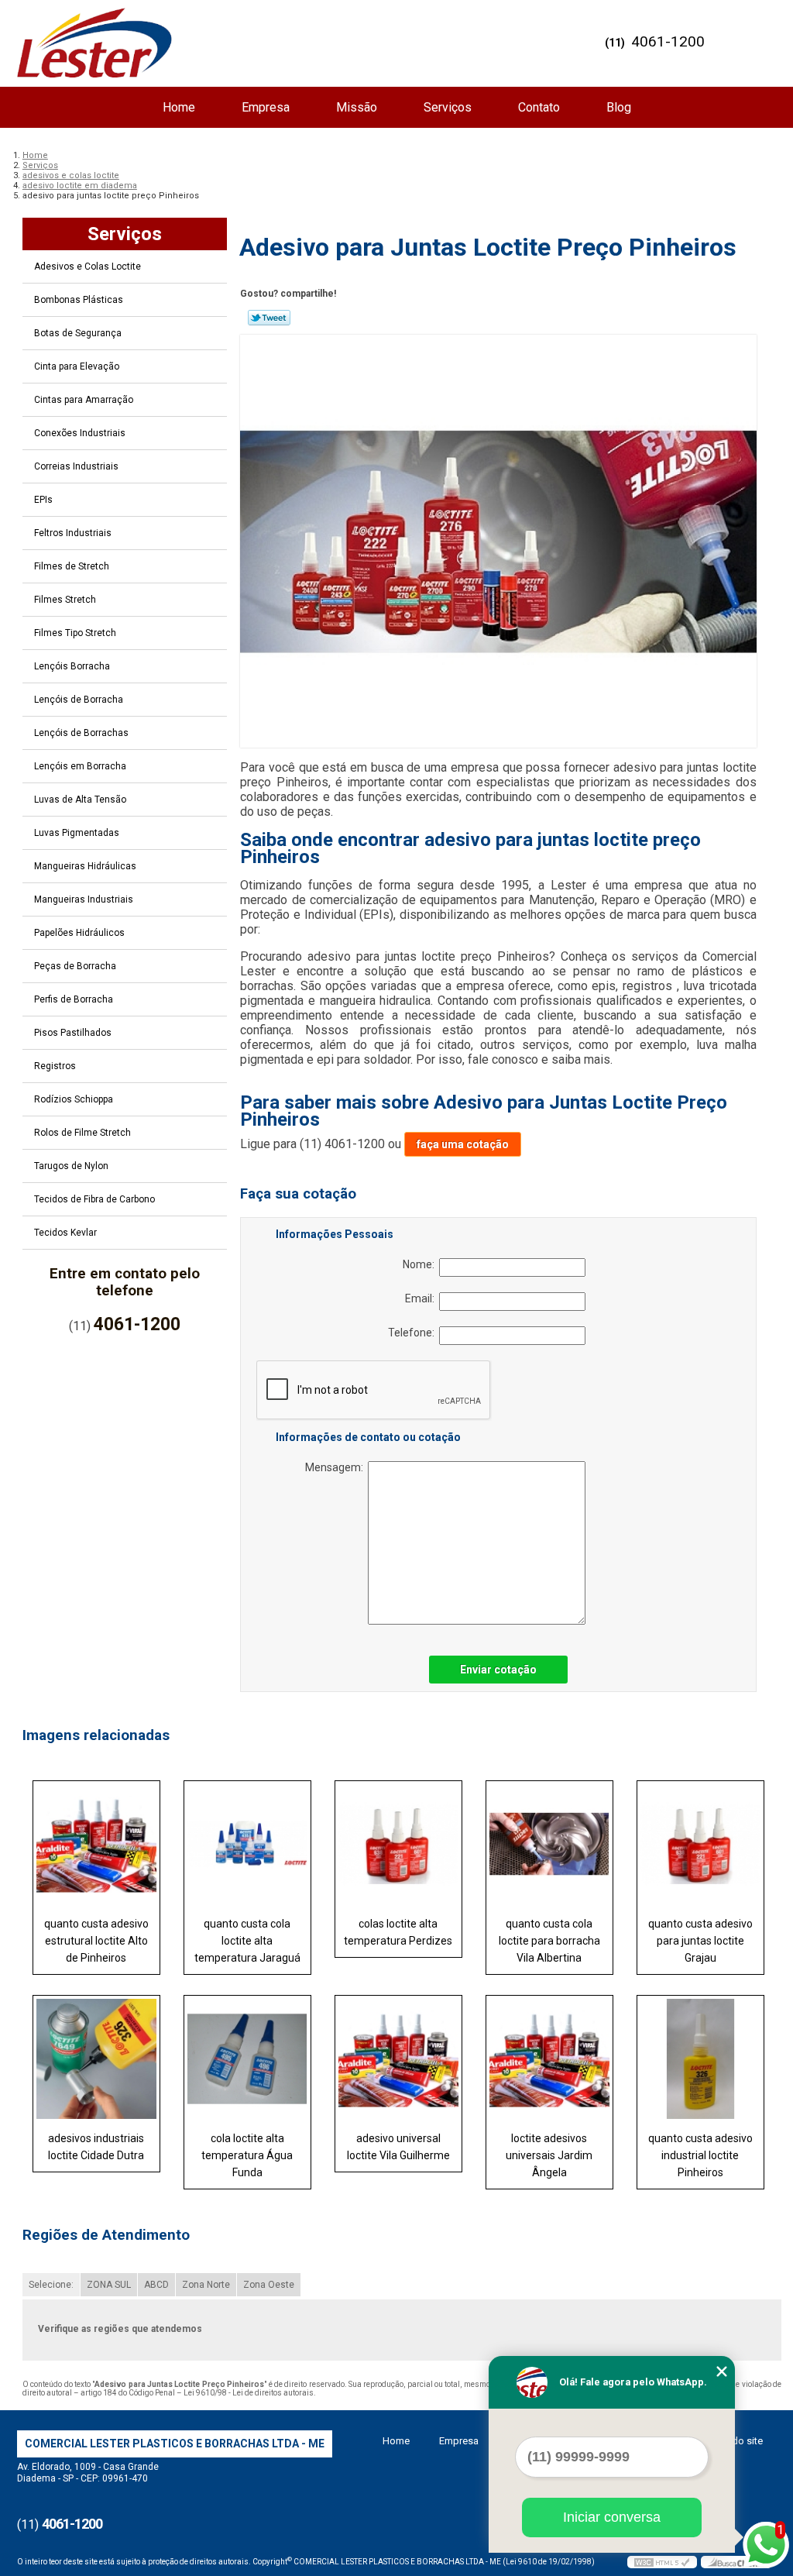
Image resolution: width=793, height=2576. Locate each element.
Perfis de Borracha (74, 999)
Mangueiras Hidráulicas (85, 866)
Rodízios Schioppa (74, 1099)
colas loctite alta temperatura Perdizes (398, 1932)
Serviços (448, 107)
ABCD (156, 2285)
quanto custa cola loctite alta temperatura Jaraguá (247, 1941)
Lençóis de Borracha (79, 700)
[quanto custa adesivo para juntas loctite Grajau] (700, 1844)
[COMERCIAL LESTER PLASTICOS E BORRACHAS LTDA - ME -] (94, 43)
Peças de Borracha (75, 966)
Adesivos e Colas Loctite (88, 267)
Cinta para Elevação (77, 366)
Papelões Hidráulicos (79, 933)
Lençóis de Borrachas (81, 733)
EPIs (43, 500)
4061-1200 (668, 41)
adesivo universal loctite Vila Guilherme (398, 2147)
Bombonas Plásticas (79, 300)
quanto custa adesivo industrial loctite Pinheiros (700, 2155)
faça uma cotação (463, 1144)
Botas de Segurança (78, 333)
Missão (357, 107)
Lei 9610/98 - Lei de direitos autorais (249, 2393)
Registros (55, 1066)
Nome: (421, 1264)
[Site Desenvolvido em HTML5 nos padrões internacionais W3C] (662, 2562)
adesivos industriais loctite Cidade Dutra (96, 2147)
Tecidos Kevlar (65, 1233)
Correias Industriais (76, 466)
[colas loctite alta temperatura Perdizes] (398, 1844)
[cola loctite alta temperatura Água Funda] (247, 2058)
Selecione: (51, 2285)
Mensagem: (336, 1467)
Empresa (266, 107)
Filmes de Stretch (72, 566)
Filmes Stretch (65, 600)
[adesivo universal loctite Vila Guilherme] (398, 2058)
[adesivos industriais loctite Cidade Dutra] (96, 2058)
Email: (422, 1298)
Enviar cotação (498, 1670)
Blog (619, 107)
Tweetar (269, 318)
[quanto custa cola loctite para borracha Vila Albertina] (549, 1844)
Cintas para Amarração (84, 400)
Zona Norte (206, 2285)
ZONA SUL (109, 2285)
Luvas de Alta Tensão (80, 800)
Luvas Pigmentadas (77, 833)
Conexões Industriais (80, 433)
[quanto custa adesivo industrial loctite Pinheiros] (700, 2058)
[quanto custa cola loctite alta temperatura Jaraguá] (247, 1844)
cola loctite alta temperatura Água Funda (247, 2155)
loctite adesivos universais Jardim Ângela (549, 2155)
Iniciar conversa (612, 2517)
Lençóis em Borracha (80, 766)
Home (179, 107)
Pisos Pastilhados (73, 1033)
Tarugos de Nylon (71, 1166)
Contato (539, 107)
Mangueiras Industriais (84, 899)
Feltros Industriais (73, 533)
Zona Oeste (269, 2285)
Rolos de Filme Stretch (82, 1133)
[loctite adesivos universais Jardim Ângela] (549, 2058)
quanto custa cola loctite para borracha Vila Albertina (549, 1941)
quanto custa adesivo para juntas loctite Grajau (700, 1941)
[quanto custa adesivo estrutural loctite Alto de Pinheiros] (96, 1844)
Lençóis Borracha (72, 666)
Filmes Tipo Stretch (75, 633)
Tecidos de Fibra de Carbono (94, 1199)
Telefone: (414, 1333)
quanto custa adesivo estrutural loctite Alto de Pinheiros (96, 1941)
